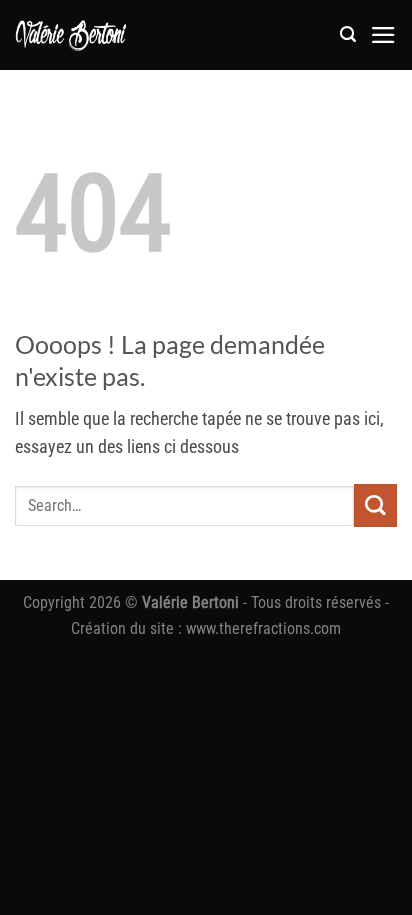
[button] (348, 34)
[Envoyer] (375, 505)
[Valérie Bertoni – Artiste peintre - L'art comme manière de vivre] (71, 35)
